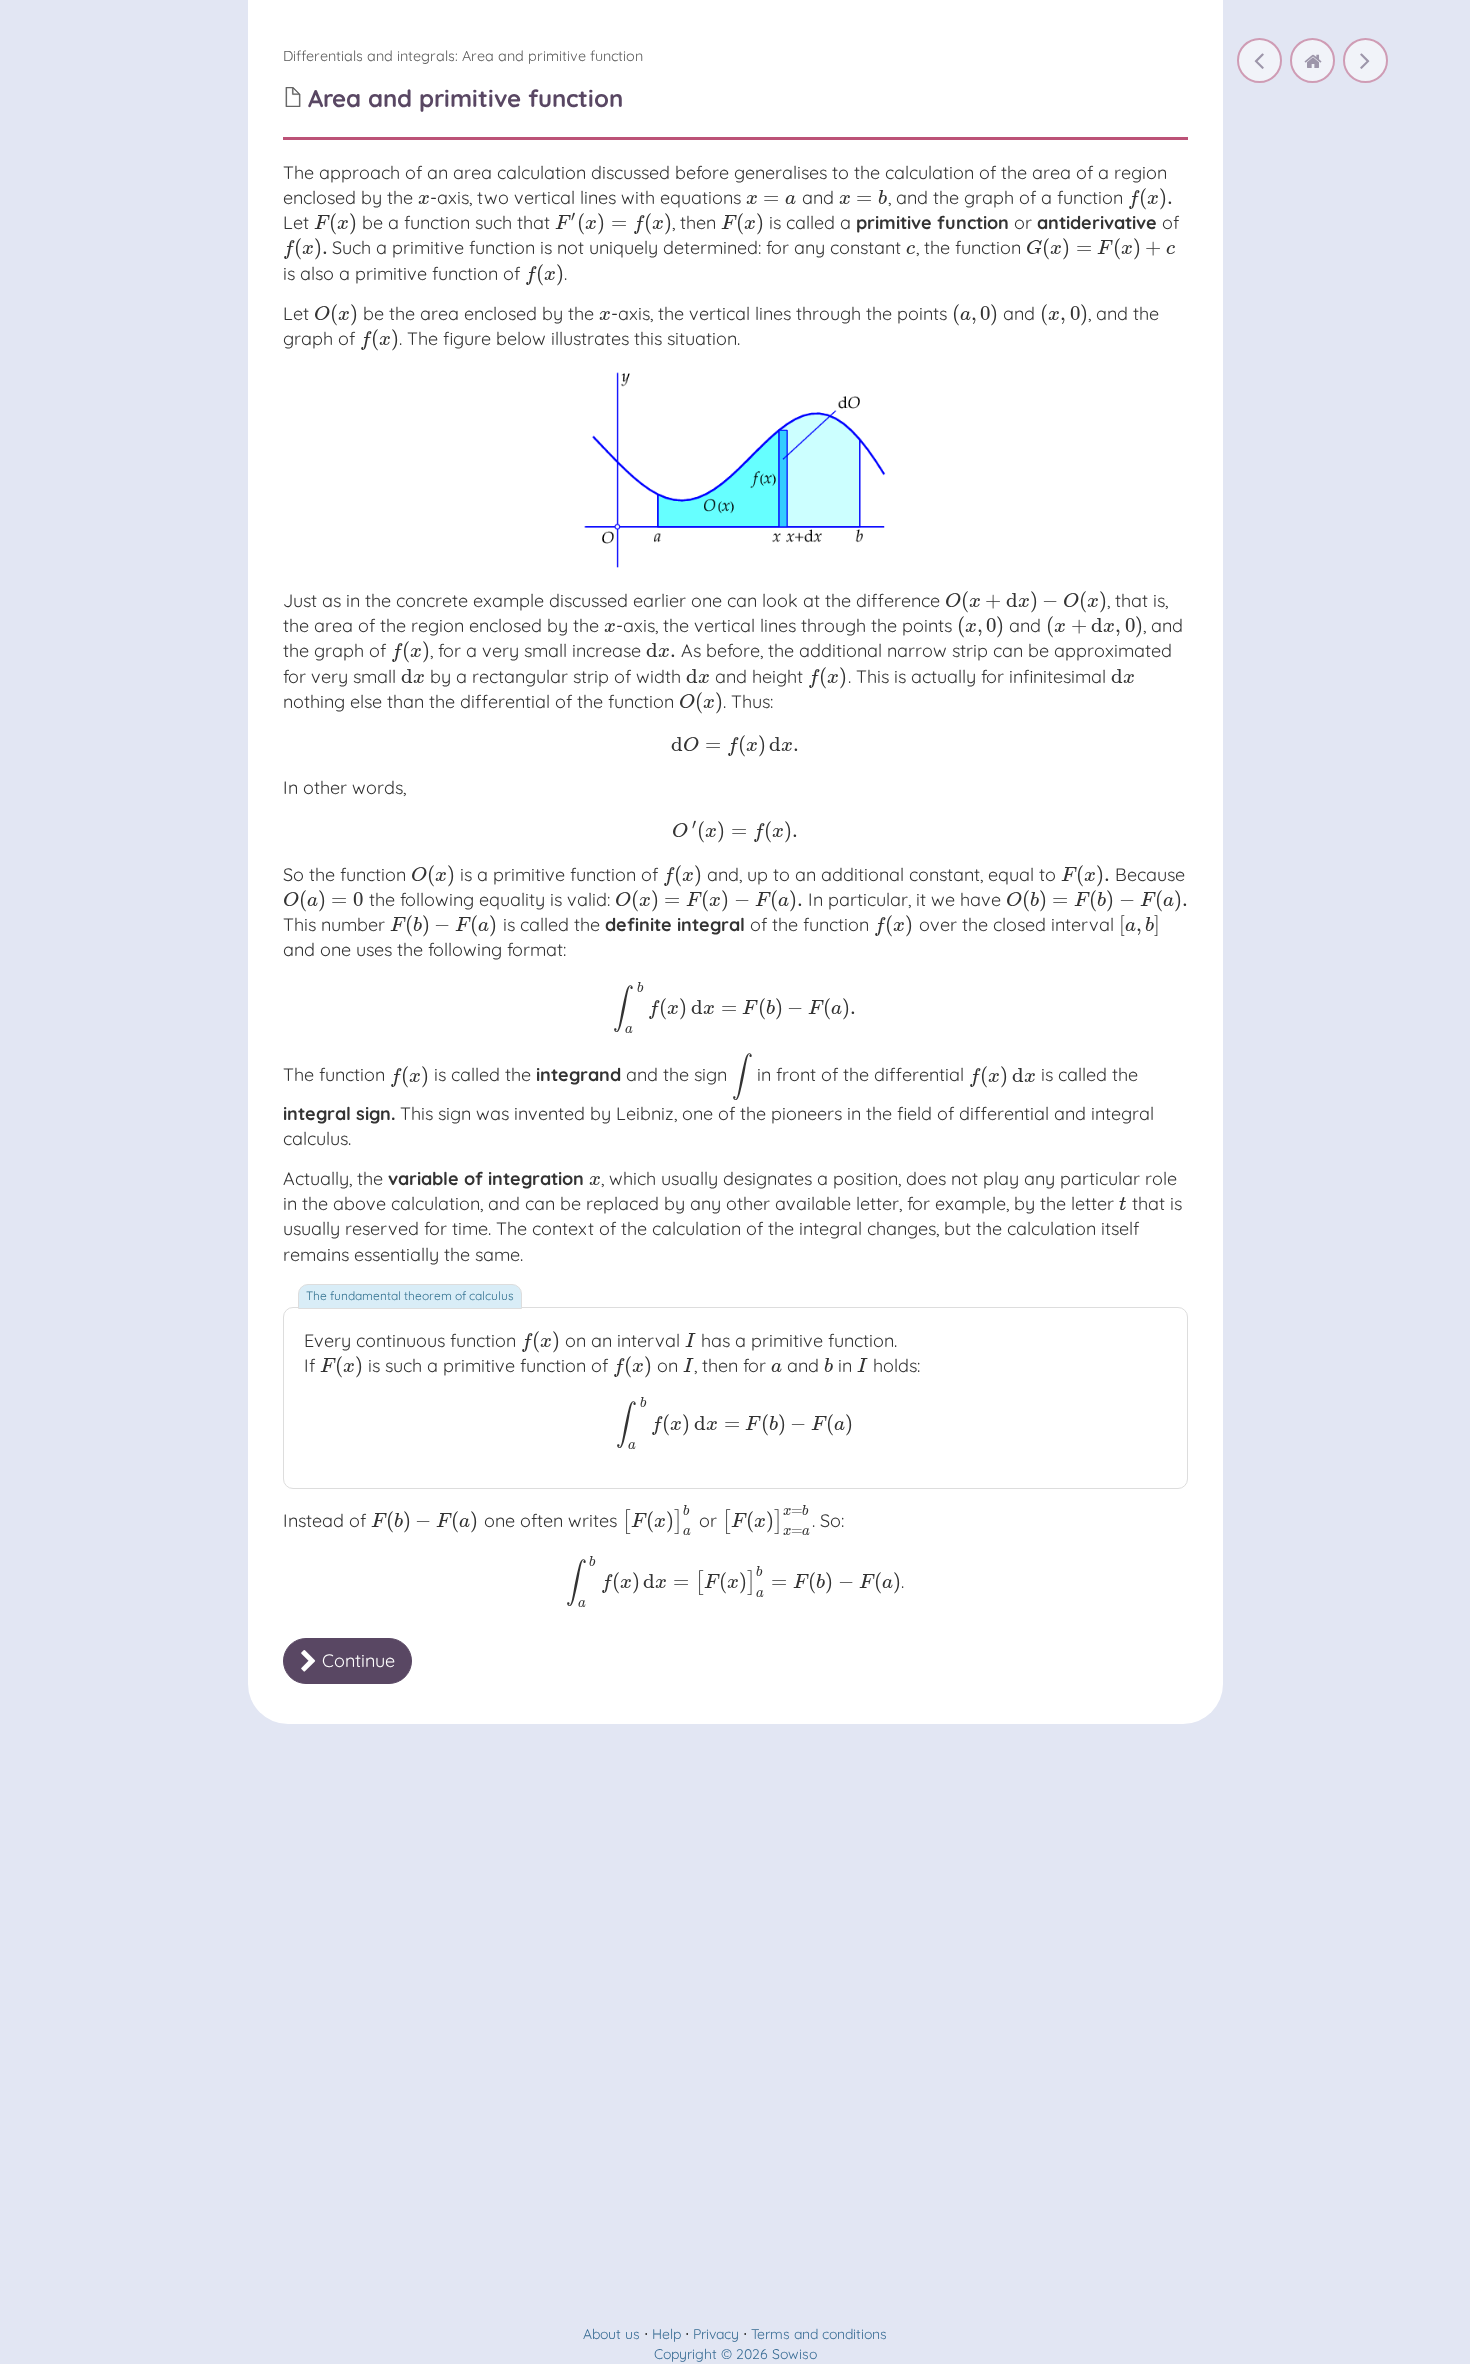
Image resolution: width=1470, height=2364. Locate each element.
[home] (1312, 60)
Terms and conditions (819, 2334)
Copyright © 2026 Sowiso (735, 2354)
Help (666, 2334)
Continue (356, 1660)
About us (611, 2334)
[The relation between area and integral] (1365, 60)
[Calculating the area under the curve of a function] (1259, 60)
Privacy (716, 2334)
